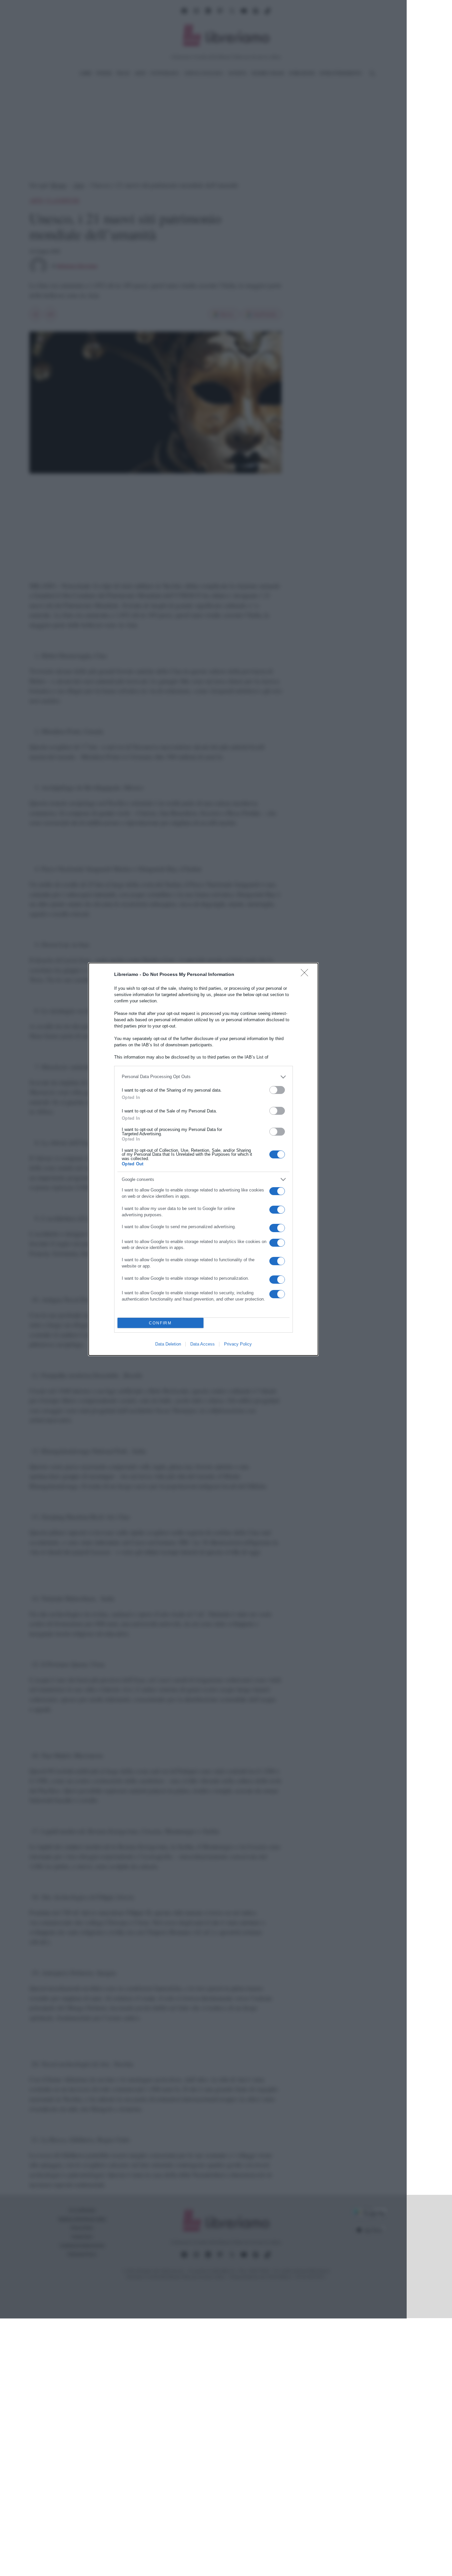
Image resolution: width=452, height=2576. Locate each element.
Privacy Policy (238, 1344)
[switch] (277, 1090)
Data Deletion (168, 1344)
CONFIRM (160, 1323)
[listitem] (203, 1077)
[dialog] (203, 1159)
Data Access (203, 1344)
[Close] (306, 975)
